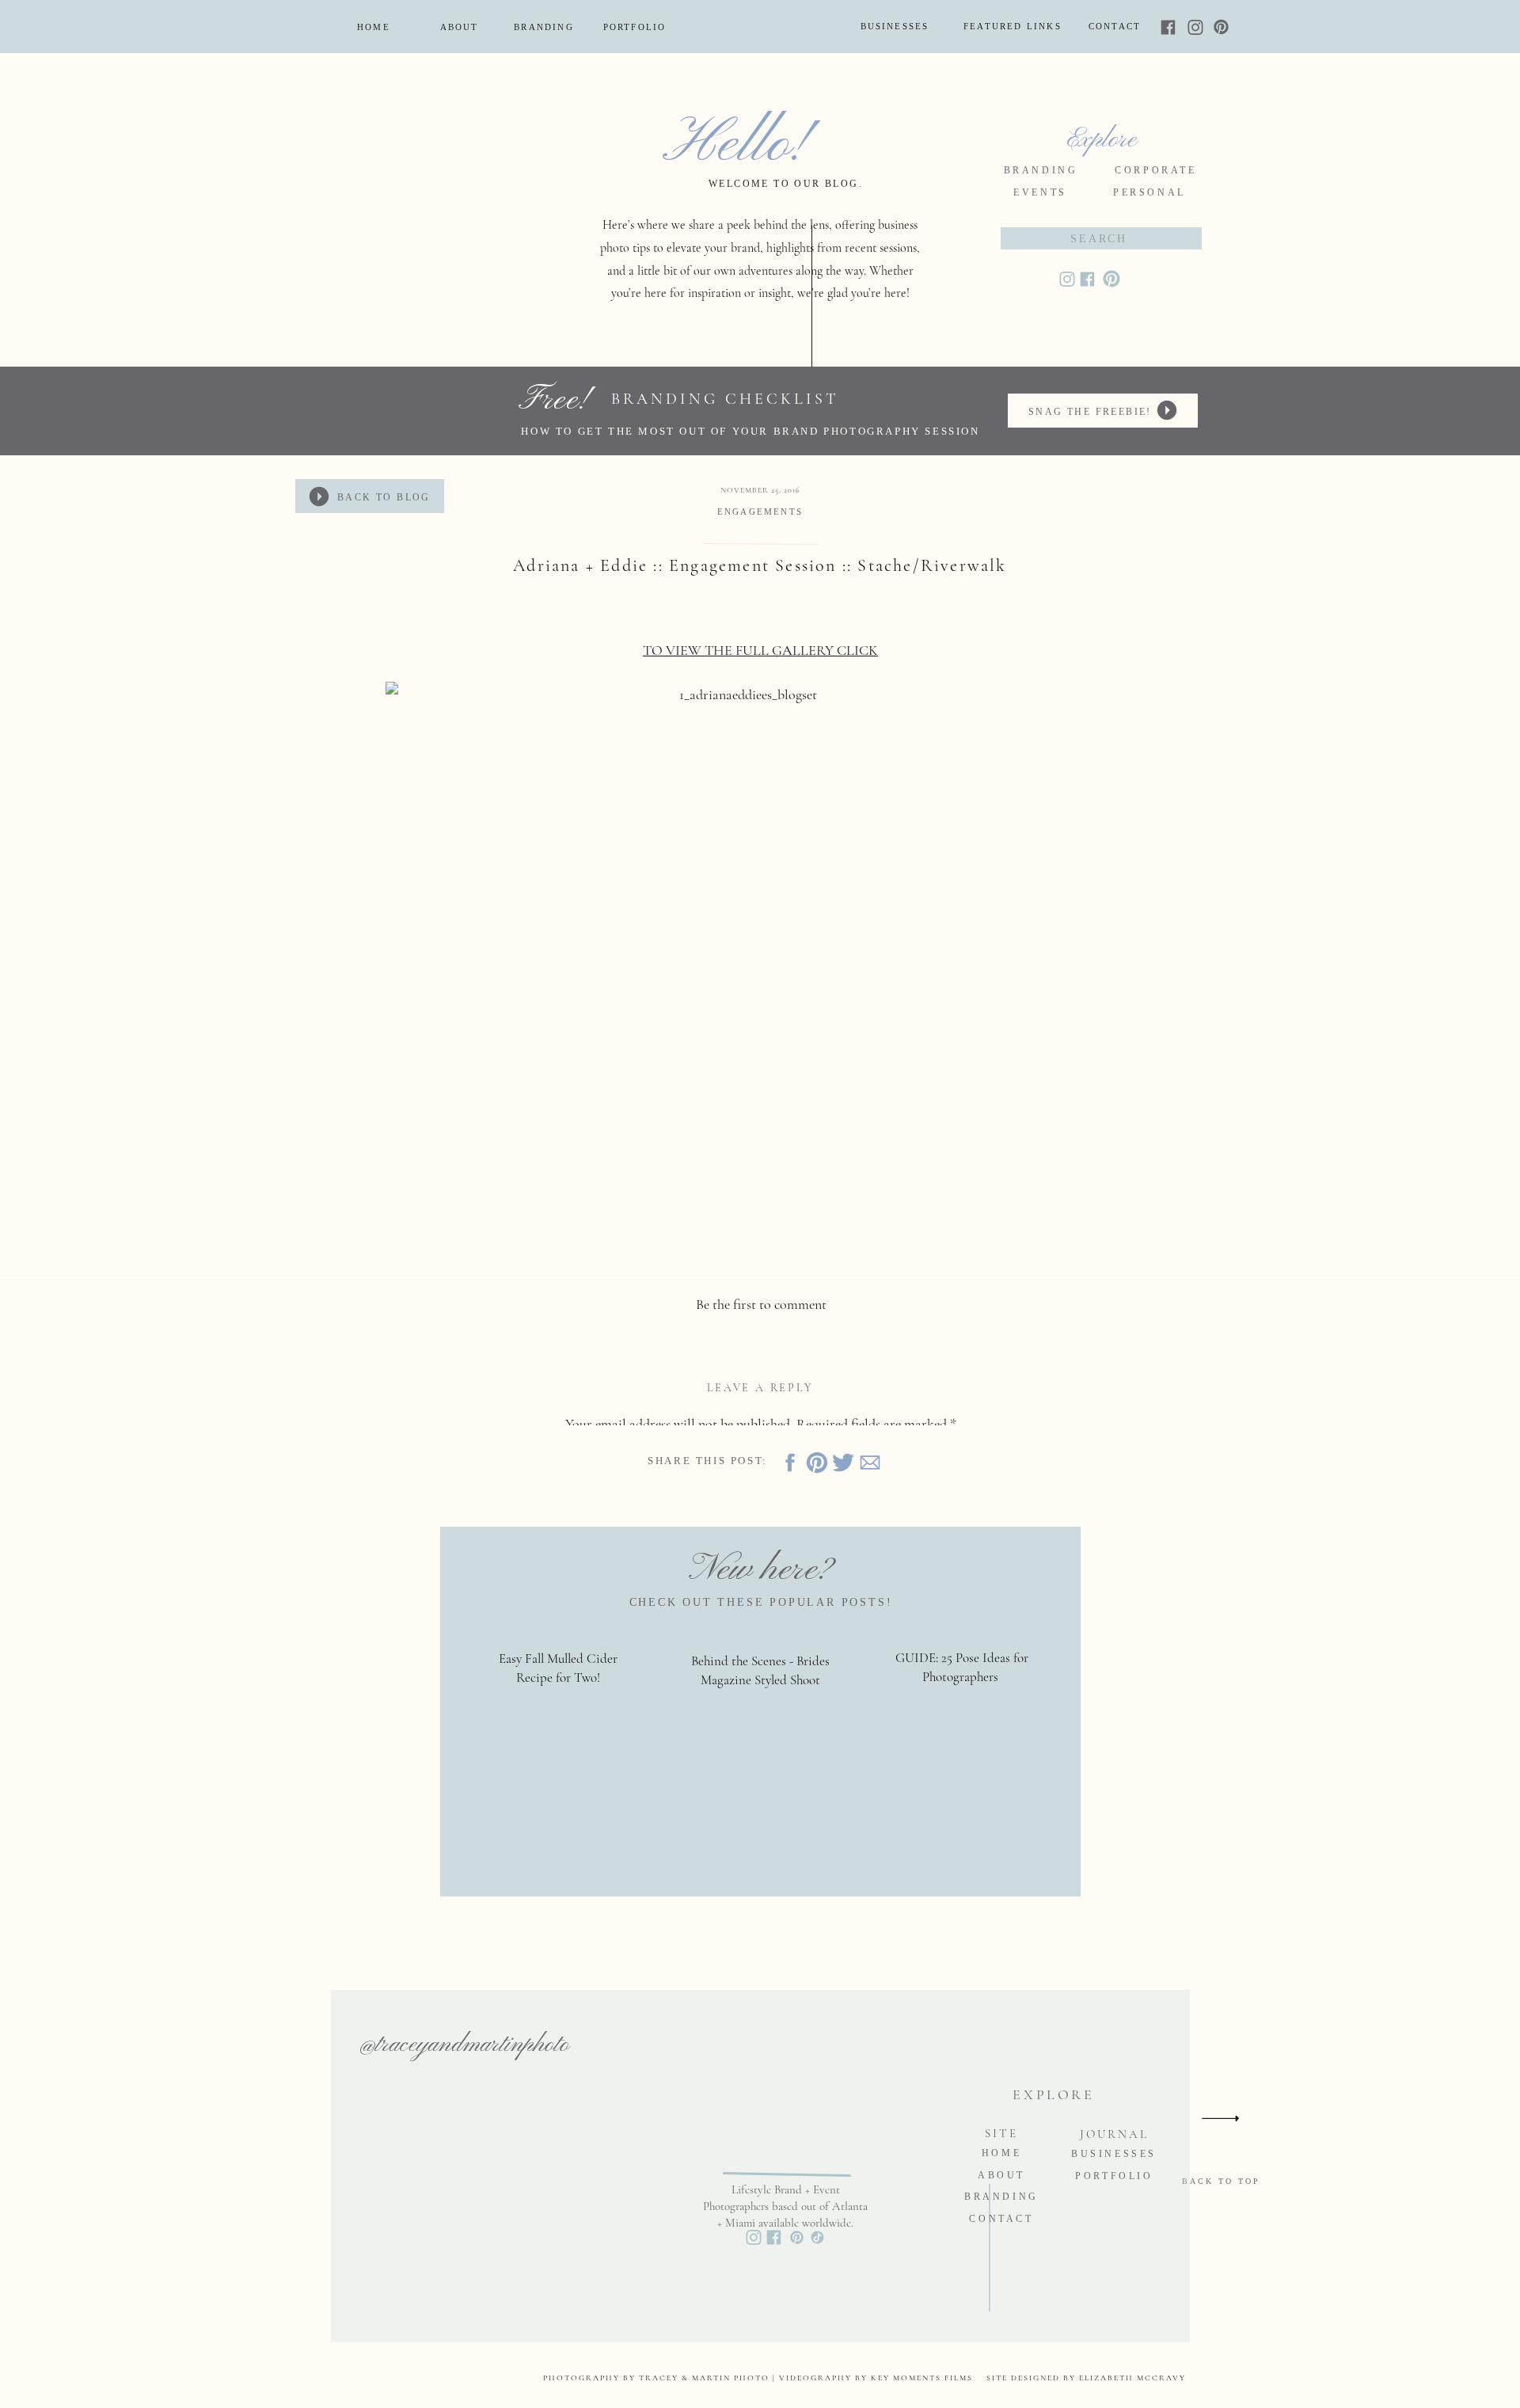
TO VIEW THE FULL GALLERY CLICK (760, 650)
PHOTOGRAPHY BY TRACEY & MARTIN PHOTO (656, 2378)
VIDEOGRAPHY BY (825, 2378)
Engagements (760, 512)
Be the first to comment (761, 1304)
